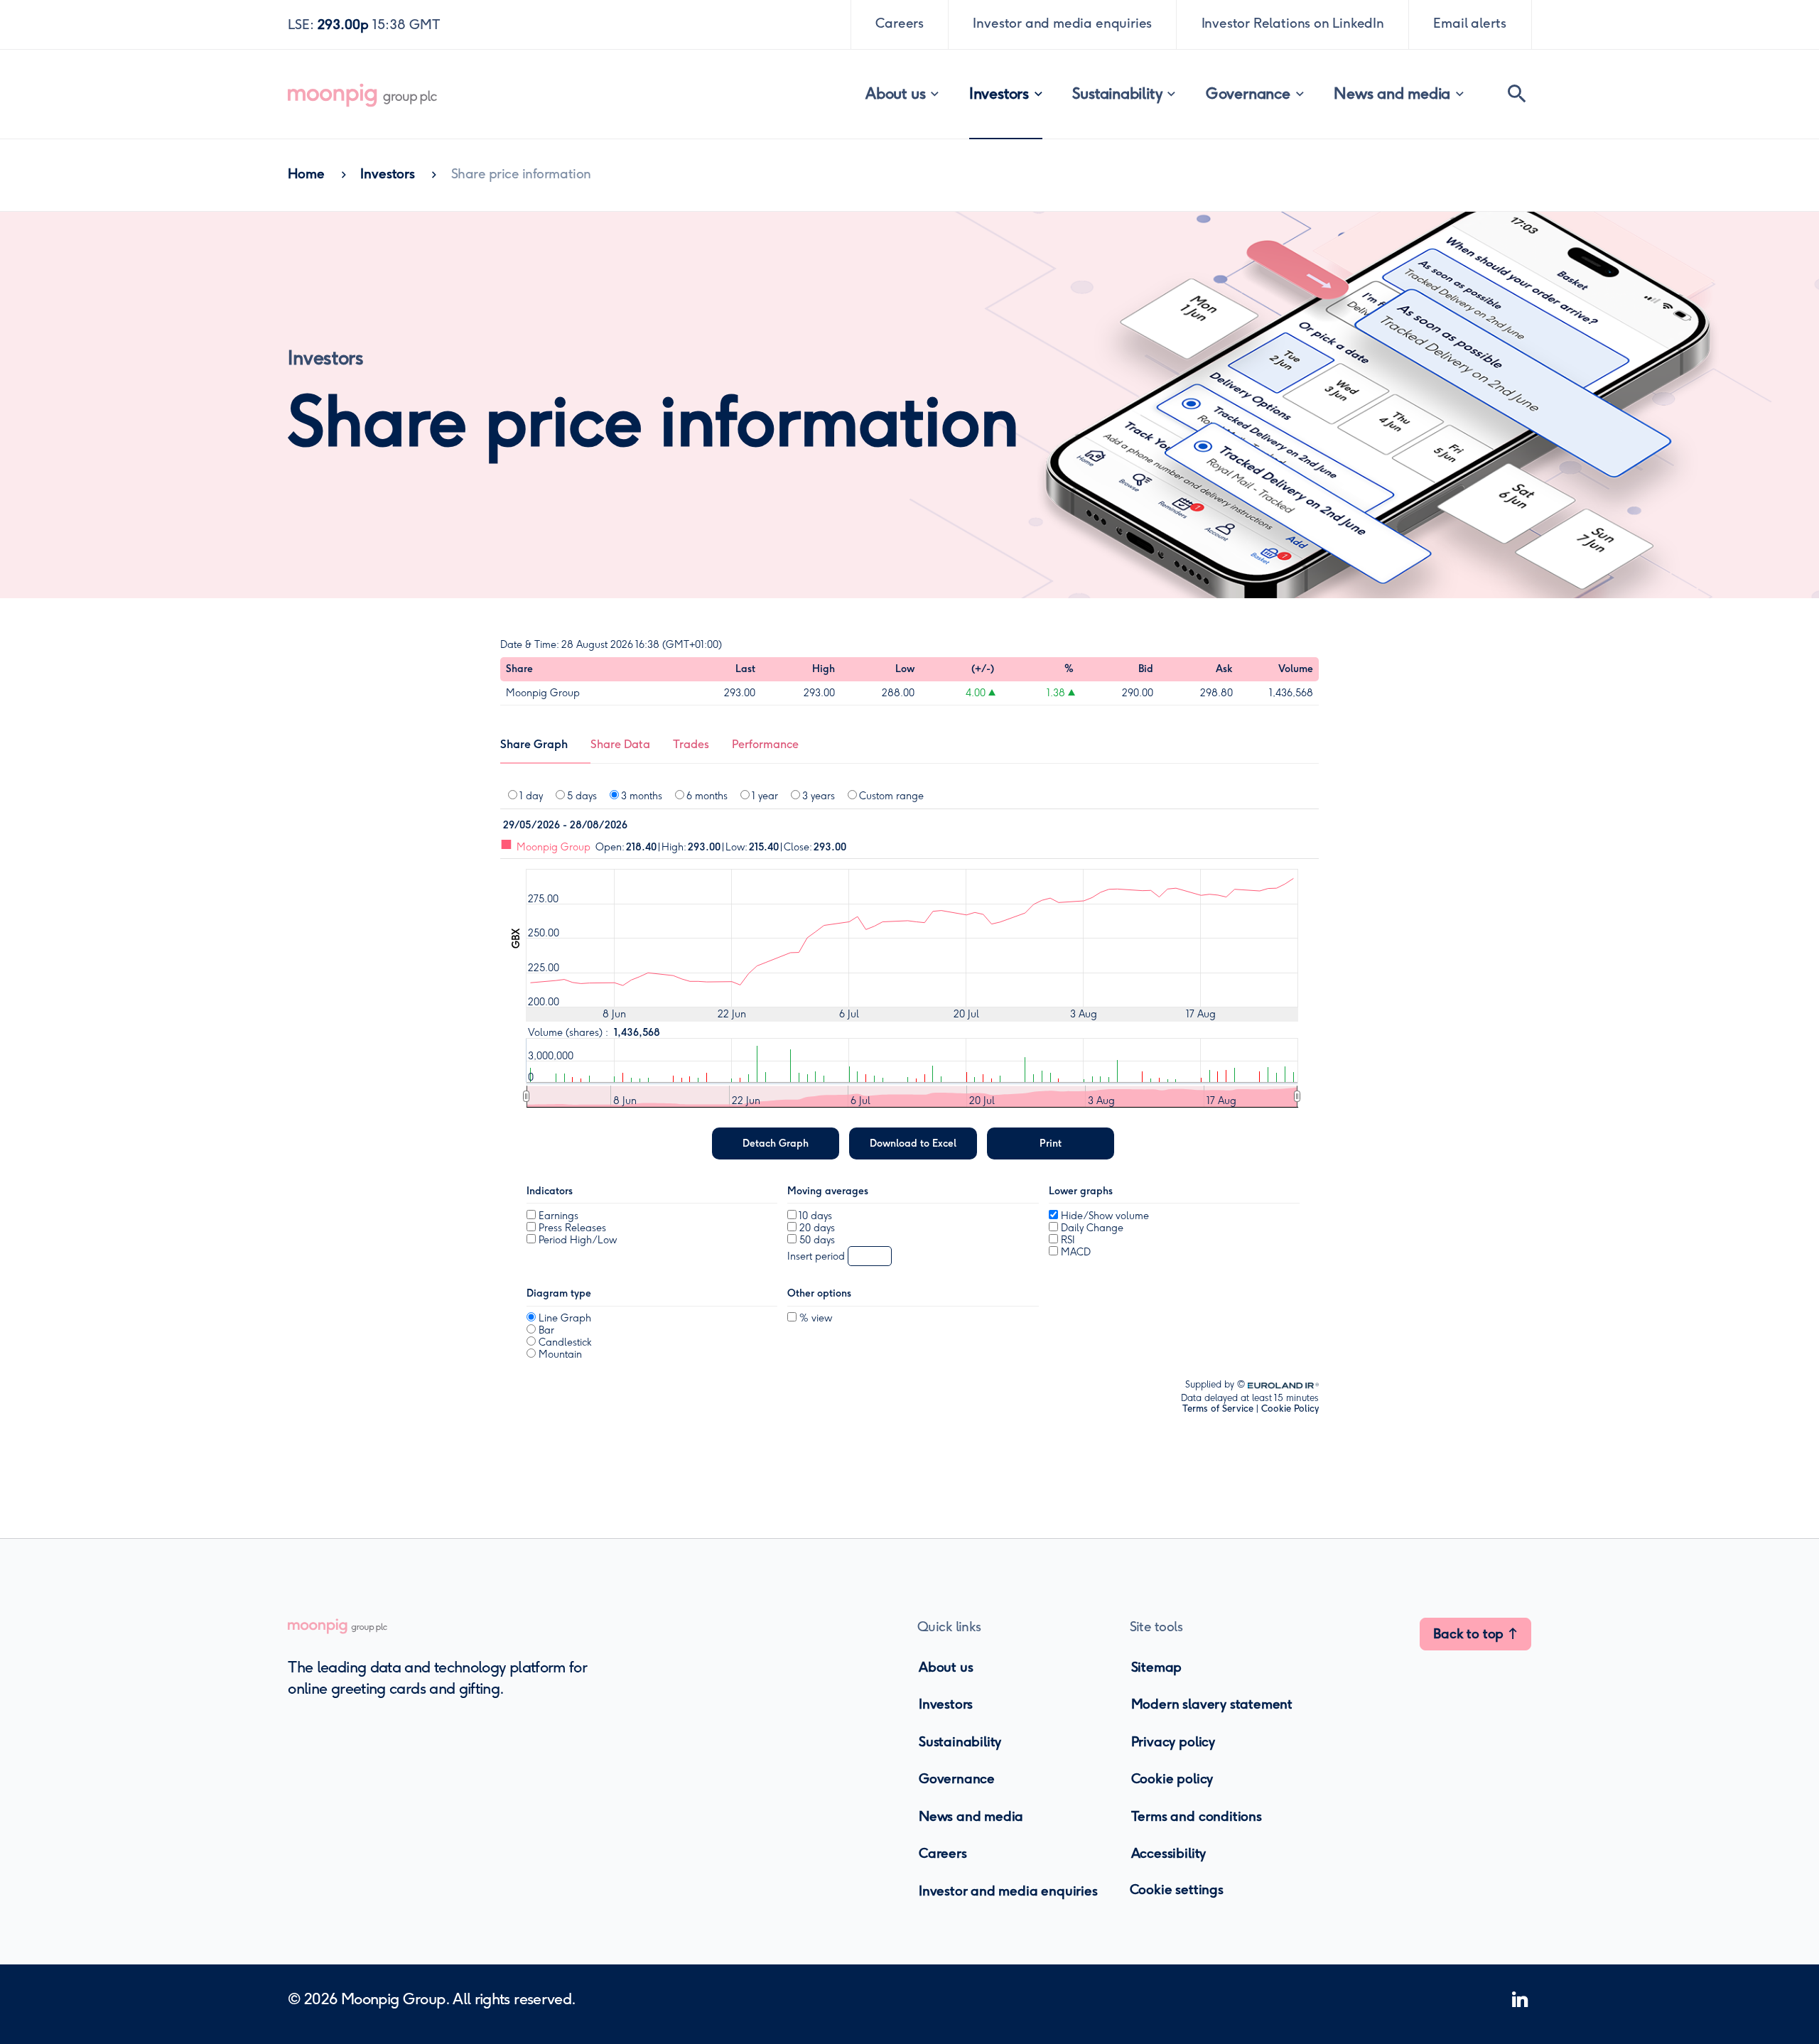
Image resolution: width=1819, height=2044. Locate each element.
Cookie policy (1172, 1779)
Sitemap (1157, 1667)
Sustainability (1117, 93)
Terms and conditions (1197, 1816)
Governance (1248, 93)
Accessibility (1169, 1853)
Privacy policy (1173, 1742)
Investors (999, 93)
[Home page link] (377, 94)
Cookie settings (1177, 1889)
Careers (943, 1853)
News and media (1392, 93)
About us (895, 93)
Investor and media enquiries (1008, 1890)
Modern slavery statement (1212, 1704)
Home (306, 174)
